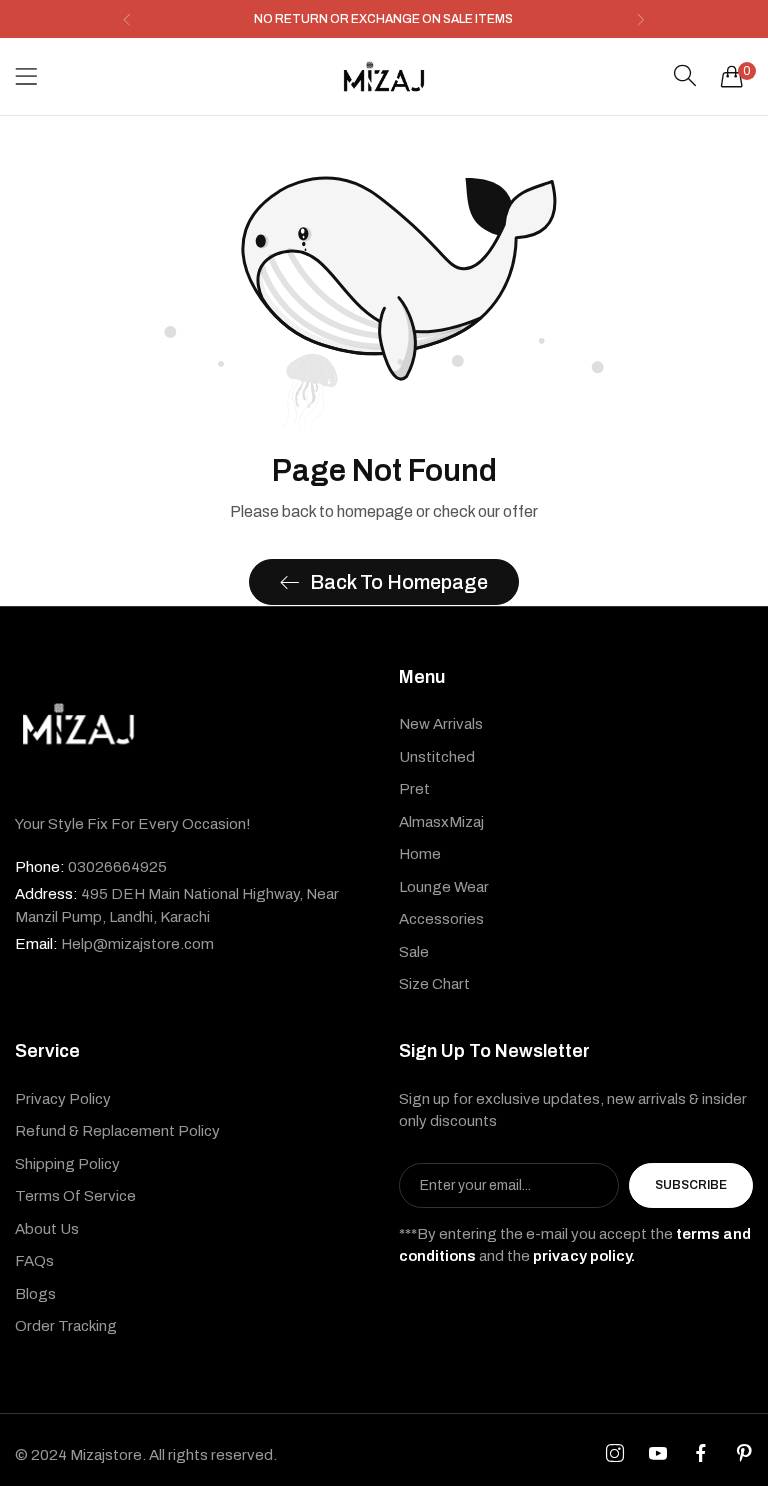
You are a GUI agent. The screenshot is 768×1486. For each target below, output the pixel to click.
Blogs (35, 1294)
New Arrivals (441, 724)
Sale (414, 952)
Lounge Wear (444, 887)
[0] (732, 76)
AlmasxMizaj (441, 822)
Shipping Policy (67, 1164)
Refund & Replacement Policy (117, 1131)
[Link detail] (615, 1454)
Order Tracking (66, 1326)
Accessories (441, 919)
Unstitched (437, 757)
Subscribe (691, 1185)
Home (420, 854)
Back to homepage (399, 582)
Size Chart (434, 984)
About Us (47, 1229)
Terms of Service (75, 1196)
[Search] (685, 76)
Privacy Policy (63, 1099)
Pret (414, 789)
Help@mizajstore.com (114, 944)
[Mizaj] (384, 76)
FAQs (34, 1261)
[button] (127, 19)
